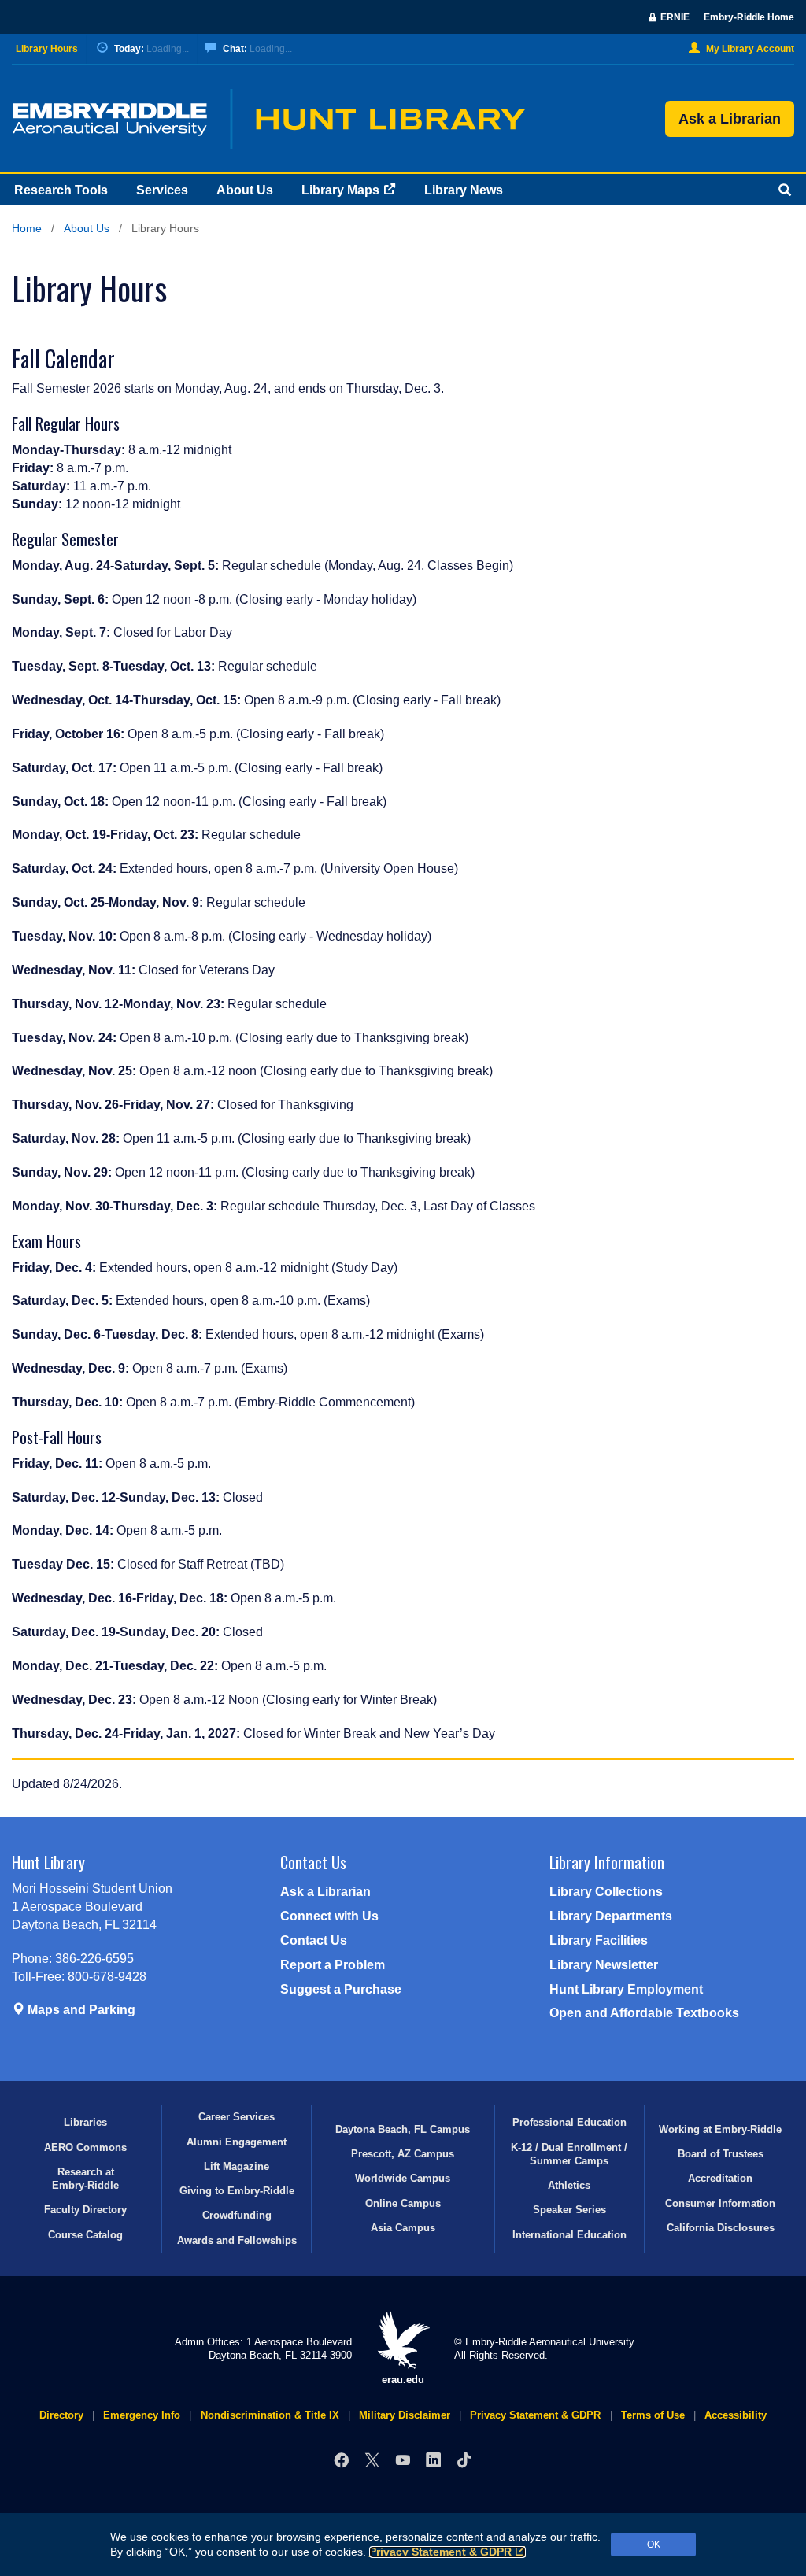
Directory (61, 2415)
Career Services (237, 2117)
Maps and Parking (80, 2010)
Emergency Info (142, 2415)
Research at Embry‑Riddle (85, 2179)
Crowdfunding (237, 2215)
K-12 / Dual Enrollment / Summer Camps (569, 2154)
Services (162, 190)
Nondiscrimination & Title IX (270, 2415)
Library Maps (340, 190)
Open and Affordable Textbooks (644, 2013)
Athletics (569, 2185)
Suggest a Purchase (341, 1989)
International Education (569, 2235)
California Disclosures (721, 2228)
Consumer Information (720, 2203)
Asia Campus (403, 2228)
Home (27, 229)
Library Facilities (599, 1940)
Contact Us (314, 1940)
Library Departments (611, 1916)
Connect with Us (329, 1916)
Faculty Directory (85, 2210)
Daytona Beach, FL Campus (403, 2129)
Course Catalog (85, 2235)
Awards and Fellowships (237, 2240)
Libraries (85, 2122)
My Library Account (750, 49)
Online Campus (403, 2203)
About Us (245, 190)
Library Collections (606, 1892)
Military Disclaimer (405, 2415)
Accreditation (720, 2178)
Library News (464, 190)
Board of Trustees (721, 2154)
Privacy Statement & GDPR (440, 2552)
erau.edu (403, 2380)
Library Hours (47, 49)
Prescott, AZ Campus (403, 2154)
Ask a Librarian (730, 119)
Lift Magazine (237, 2166)
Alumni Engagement (237, 2142)
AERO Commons (85, 2147)
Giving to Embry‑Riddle (237, 2191)
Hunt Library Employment (626, 1989)
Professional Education (569, 2122)
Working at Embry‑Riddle (720, 2129)
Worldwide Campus (403, 2178)
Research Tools (61, 190)
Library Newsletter (604, 1965)
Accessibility (736, 2415)
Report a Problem (333, 1965)
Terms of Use (653, 2415)
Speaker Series (569, 2210)
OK (654, 2545)
